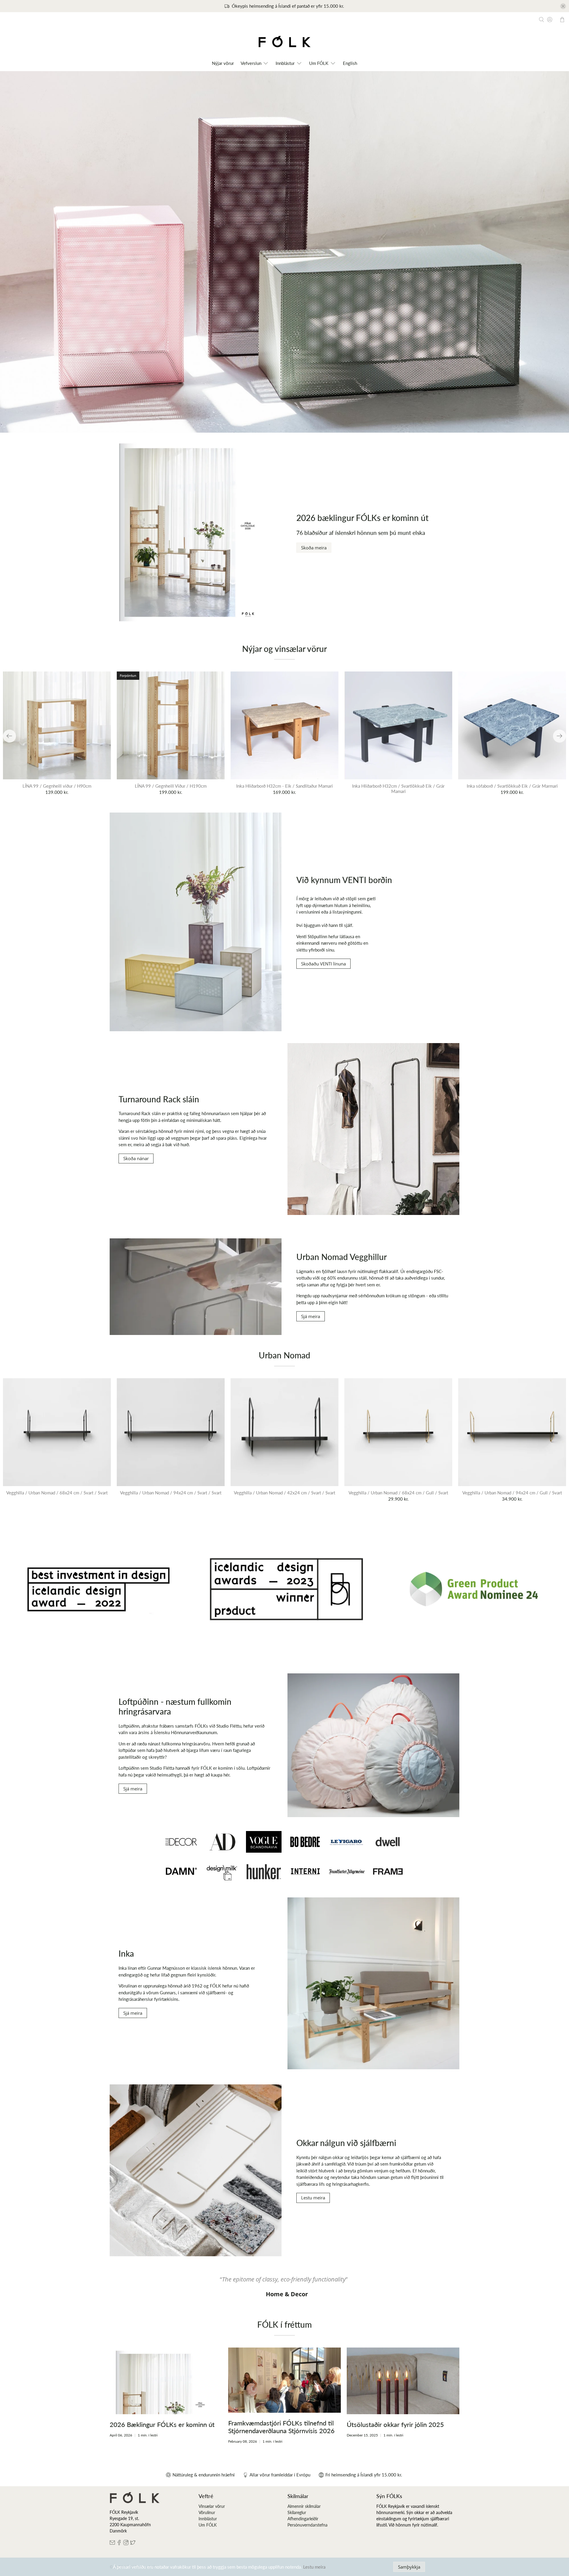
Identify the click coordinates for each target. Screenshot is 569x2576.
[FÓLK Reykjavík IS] (284, 43)
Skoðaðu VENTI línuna (323, 964)
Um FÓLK (319, 63)
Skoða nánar (136, 1158)
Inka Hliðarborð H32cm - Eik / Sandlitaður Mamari (284, 786)
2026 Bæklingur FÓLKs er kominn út (162, 2424)
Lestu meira (313, 2198)
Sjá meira (311, 1316)
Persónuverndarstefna (307, 2525)
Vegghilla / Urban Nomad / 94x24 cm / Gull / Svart (512, 1493)
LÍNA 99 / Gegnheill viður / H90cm (57, 786)
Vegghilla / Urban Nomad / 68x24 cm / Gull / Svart (398, 1493)
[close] (563, 6)
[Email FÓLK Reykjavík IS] (112, 2544)
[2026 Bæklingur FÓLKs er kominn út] (166, 2381)
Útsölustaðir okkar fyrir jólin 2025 (395, 2424)
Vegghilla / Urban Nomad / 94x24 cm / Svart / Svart (171, 1493)
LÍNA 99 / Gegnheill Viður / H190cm (171, 786)
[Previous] (9, 736)
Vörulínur (207, 2512)
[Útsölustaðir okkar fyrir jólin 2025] (403, 2381)
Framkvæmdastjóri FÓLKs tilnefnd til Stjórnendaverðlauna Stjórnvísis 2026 (281, 2427)
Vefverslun (251, 63)
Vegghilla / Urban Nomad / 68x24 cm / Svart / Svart (57, 1493)
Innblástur (208, 2519)
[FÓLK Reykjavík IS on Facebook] (119, 2544)
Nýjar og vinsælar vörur (284, 649)
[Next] (560, 736)
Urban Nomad (284, 1355)
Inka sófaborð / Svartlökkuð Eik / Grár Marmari (512, 786)
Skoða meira (314, 548)
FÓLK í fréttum (284, 2324)
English (350, 63)
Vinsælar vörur (212, 2506)
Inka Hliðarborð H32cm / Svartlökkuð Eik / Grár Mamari (398, 789)
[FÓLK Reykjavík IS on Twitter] (133, 2544)
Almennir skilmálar (304, 2506)
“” (284, 2279)
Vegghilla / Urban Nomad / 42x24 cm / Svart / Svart (284, 1493)
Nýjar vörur (223, 63)
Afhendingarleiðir (303, 2519)
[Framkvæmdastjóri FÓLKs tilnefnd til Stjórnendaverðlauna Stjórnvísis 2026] (284, 2380)
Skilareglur (297, 2512)
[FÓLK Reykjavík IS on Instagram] (126, 2544)
